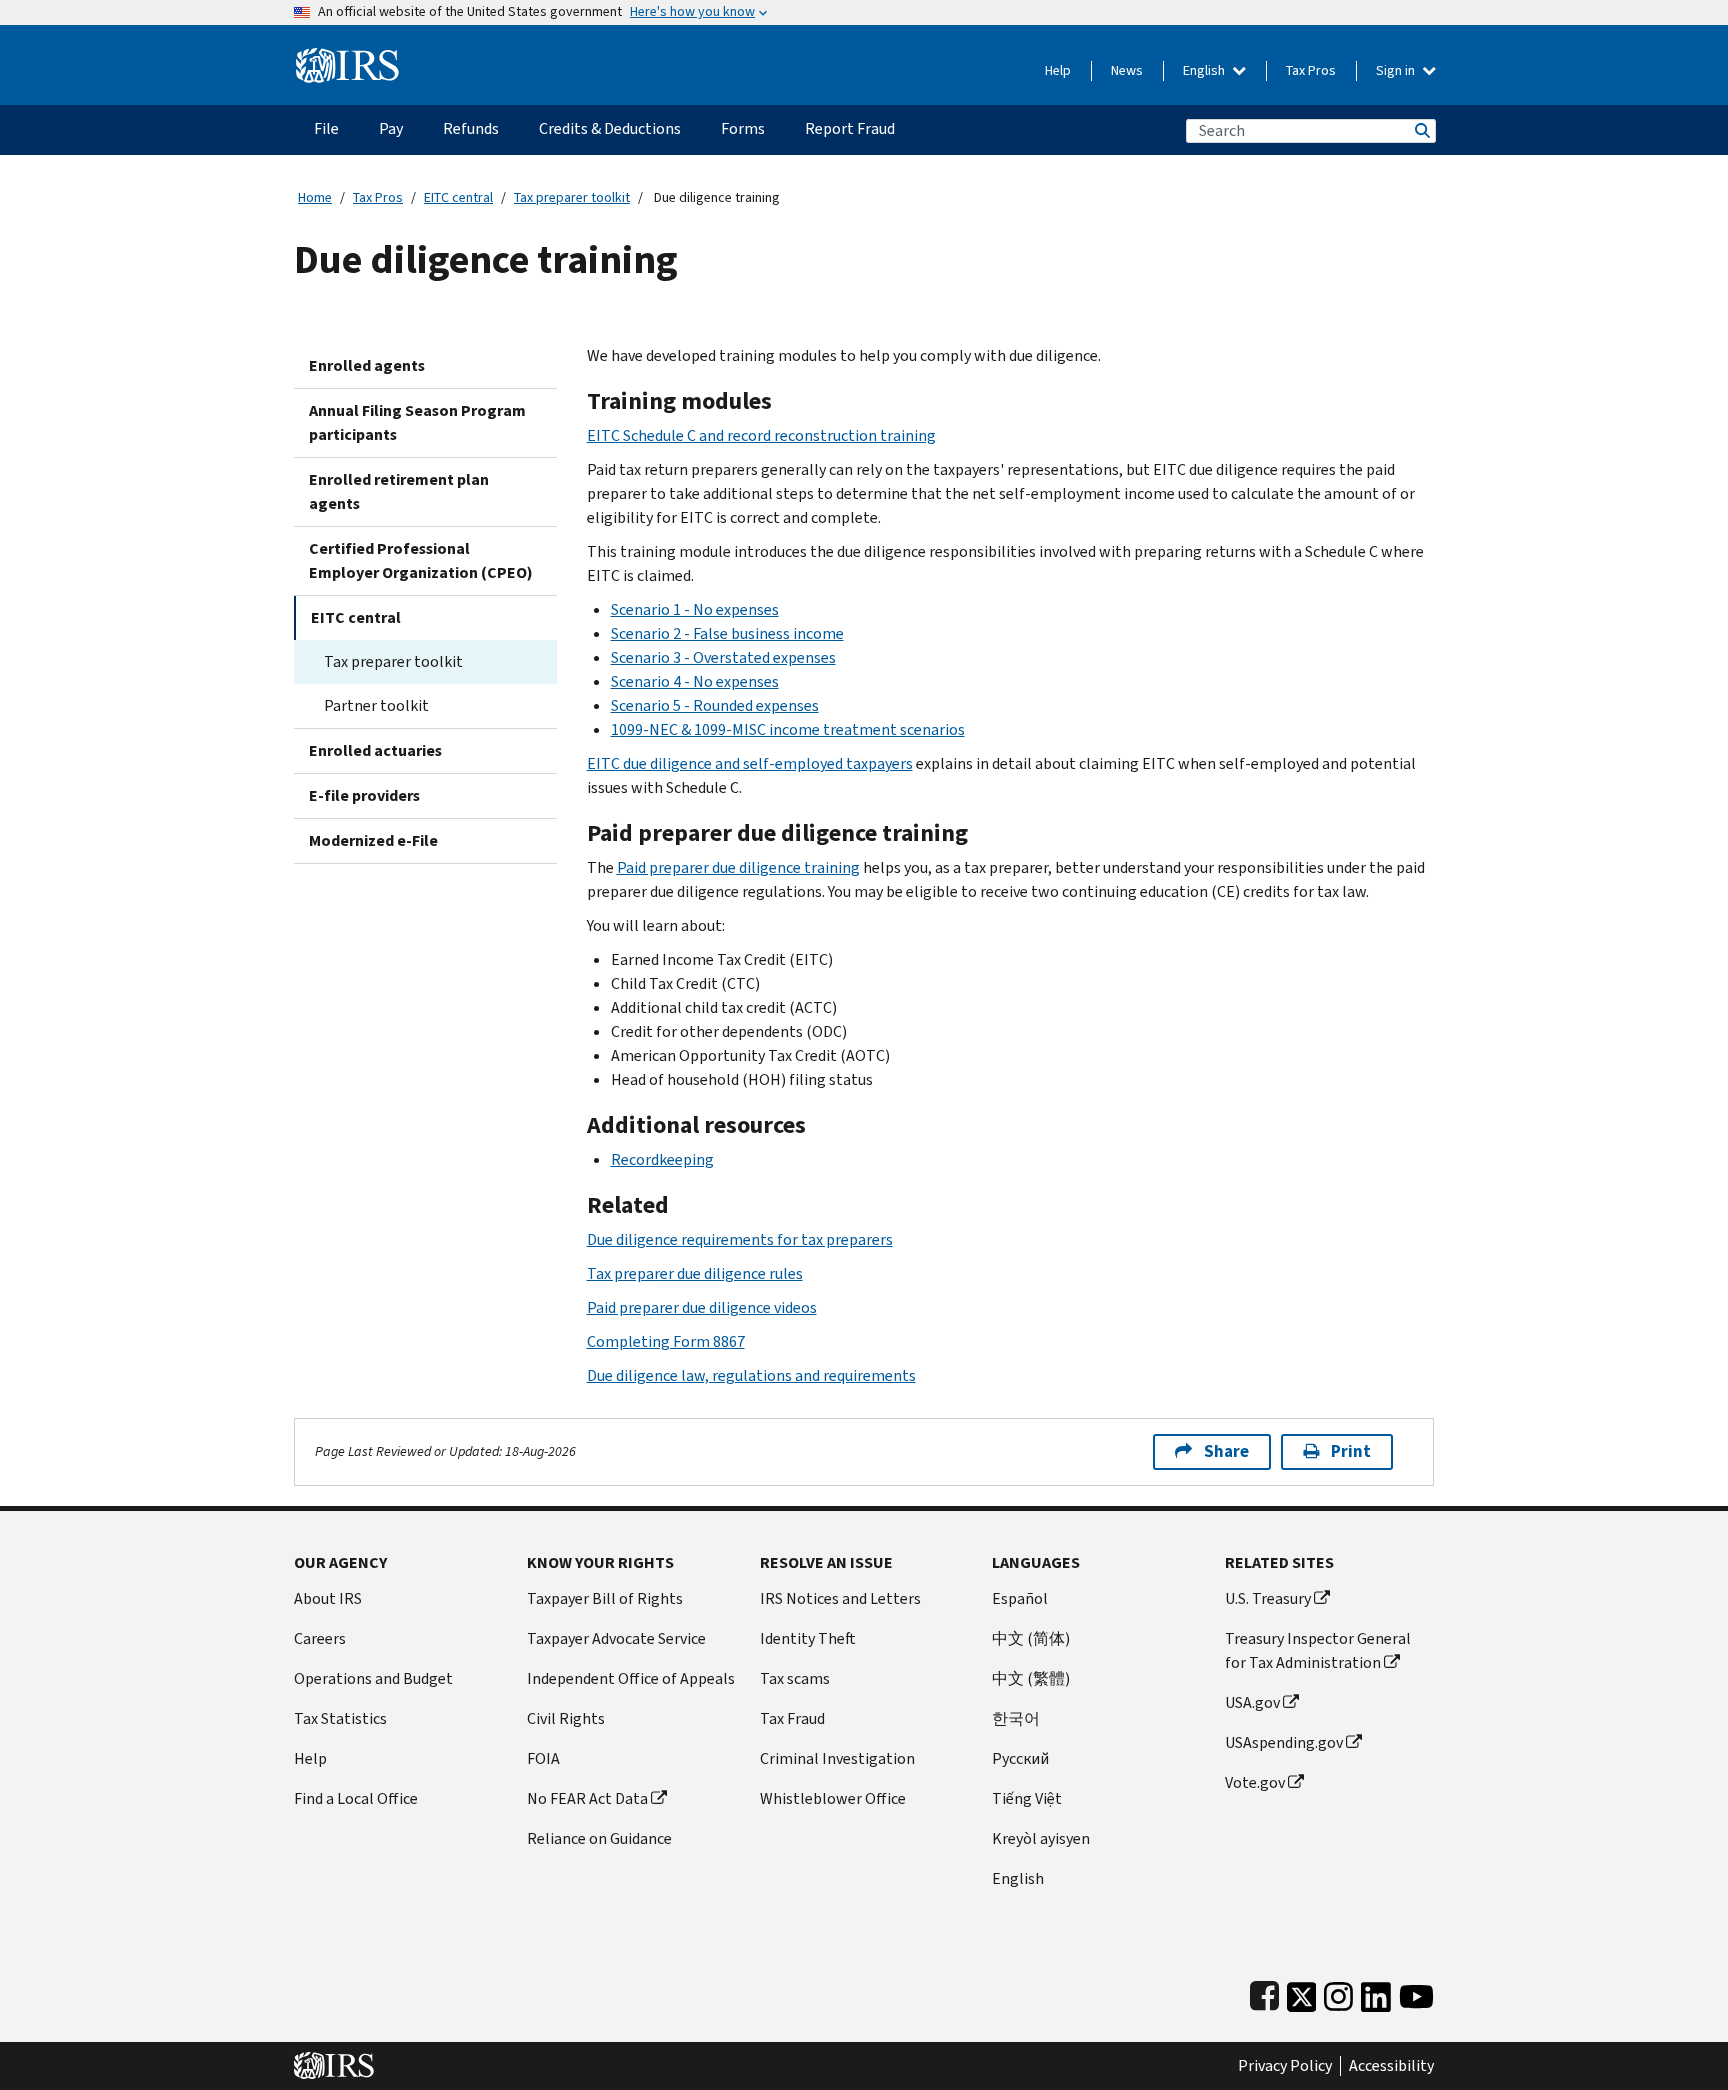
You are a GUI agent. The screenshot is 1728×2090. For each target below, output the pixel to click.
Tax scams (795, 1678)
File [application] (326, 128)
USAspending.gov (1284, 1742)
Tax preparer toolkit (572, 197)
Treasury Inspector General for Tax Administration (1318, 1650)
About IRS (328, 1598)
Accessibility (1391, 2066)
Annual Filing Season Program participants (417, 422)
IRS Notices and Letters (840, 1598)
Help (1058, 70)
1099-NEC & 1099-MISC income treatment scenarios (788, 729)
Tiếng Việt (1027, 1798)
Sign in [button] (1397, 70)
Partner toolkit (376, 705)
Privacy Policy (1285, 2066)
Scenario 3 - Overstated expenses (723, 657)
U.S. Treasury (1268, 1598)
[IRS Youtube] (1416, 1992)
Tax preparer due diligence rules (695, 1273)
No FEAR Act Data (587, 1798)
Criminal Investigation (837, 1758)
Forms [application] (743, 128)
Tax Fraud (792, 1718)
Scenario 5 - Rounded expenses (715, 705)
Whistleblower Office (833, 1798)
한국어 (1016, 1718)
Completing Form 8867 (666, 1341)
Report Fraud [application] (850, 128)
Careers (320, 1638)
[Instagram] (1338, 1992)
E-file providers (364, 795)
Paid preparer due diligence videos (702, 1307)
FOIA (543, 1758)
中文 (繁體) (1031, 1678)
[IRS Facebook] (1264, 1992)
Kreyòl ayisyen (1041, 1838)
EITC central (458, 197)
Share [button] (1226, 1451)
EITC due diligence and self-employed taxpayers (750, 763)
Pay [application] (391, 128)
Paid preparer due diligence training (738, 867)
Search (1421, 130)
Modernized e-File (373, 840)
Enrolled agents (367, 365)
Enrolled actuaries (375, 750)
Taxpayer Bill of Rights (605, 1598)
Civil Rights (566, 1718)
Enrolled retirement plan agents (399, 491)
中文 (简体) (1031, 1638)
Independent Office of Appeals (631, 1678)
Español (1020, 1598)
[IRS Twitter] (1302, 1992)
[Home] (347, 57)
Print (1351, 1451)
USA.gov (1252, 1702)
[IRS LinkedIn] (1376, 1992)
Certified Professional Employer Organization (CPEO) (421, 560)
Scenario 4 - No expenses (695, 681)
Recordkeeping (662, 1159)
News (1127, 70)
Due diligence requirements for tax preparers (740, 1239)
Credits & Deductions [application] (610, 128)
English (1205, 70)
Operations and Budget (373, 1678)
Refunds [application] (471, 128)
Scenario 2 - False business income (727, 633)
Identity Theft (808, 1638)
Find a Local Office (356, 1798)
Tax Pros (1311, 70)
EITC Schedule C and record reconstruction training (761, 435)
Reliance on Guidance (599, 1838)
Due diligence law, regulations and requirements (751, 1375)
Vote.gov (1255, 1782)
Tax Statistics (340, 1718)
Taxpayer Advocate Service (616, 1638)
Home (315, 197)
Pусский (1020, 1758)
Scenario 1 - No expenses (695, 609)
